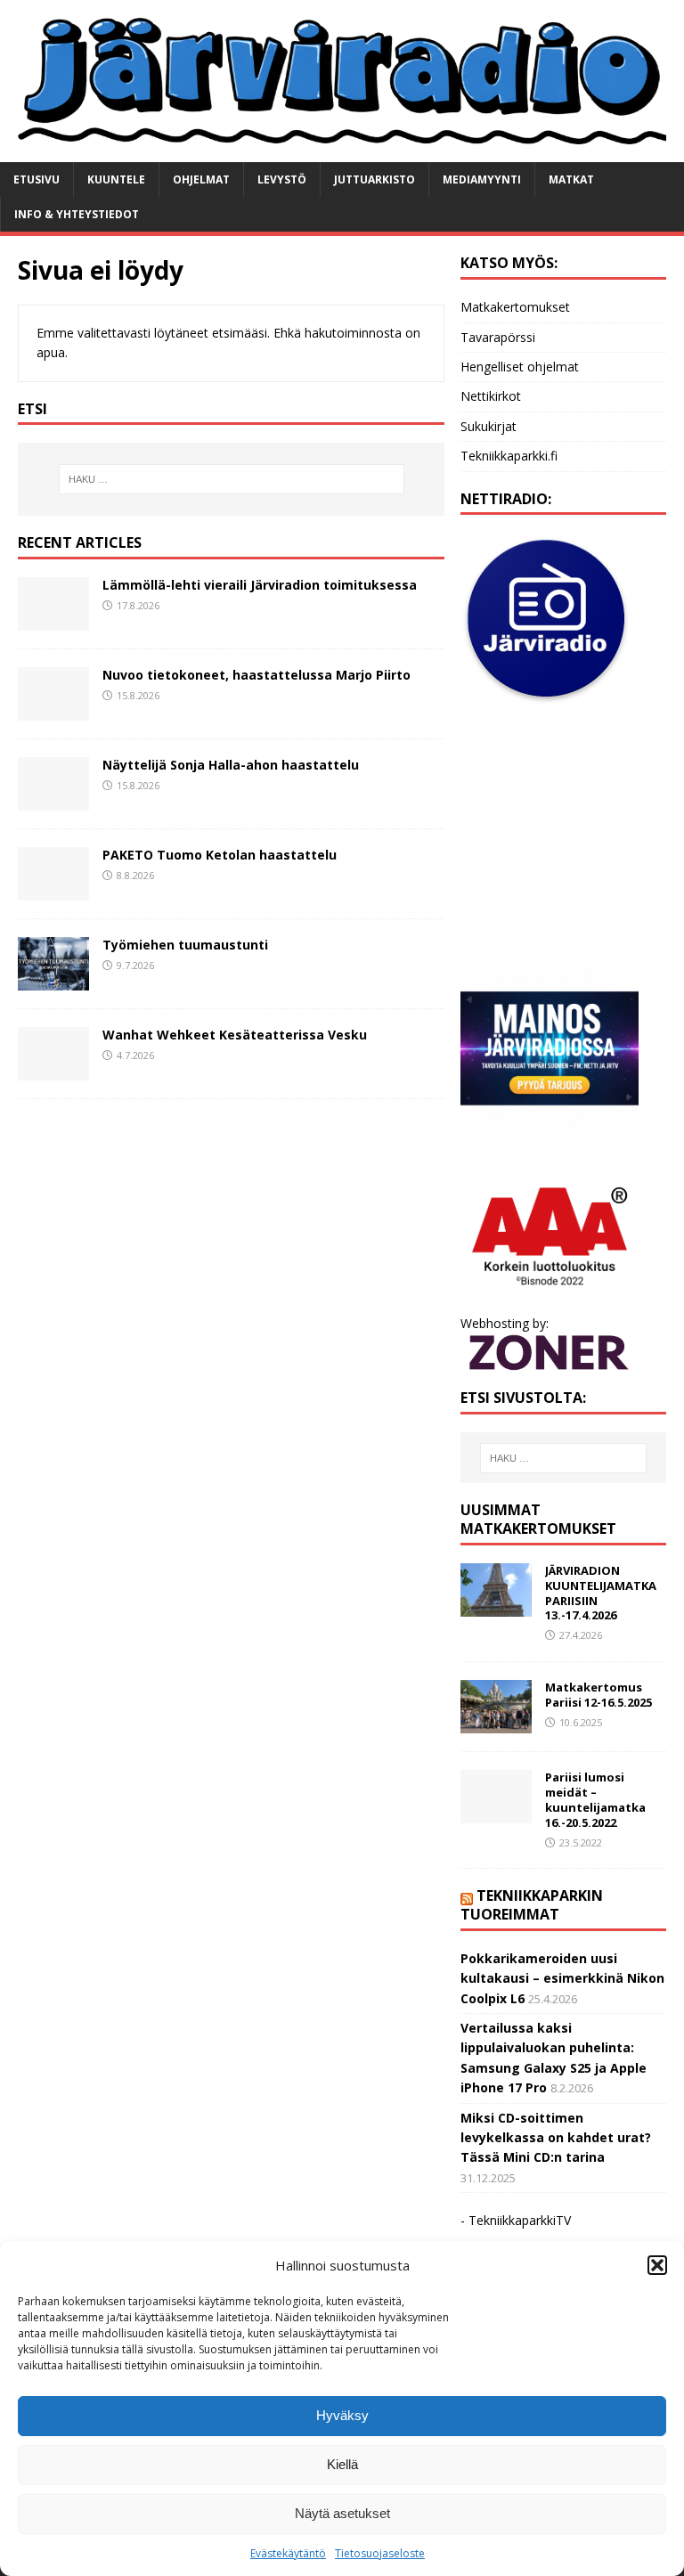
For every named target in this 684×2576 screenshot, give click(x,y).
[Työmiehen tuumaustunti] (53, 980)
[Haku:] (231, 479)
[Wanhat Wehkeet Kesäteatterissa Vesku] (53, 1070)
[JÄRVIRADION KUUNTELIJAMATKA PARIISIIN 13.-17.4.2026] (496, 1606)
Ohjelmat (201, 179)
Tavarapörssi (498, 337)
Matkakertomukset (515, 307)
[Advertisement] (563, 833)
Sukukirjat (489, 426)
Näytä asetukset (342, 2513)
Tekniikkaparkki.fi (509, 456)
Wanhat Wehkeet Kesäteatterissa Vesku (235, 1035)
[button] (657, 2265)
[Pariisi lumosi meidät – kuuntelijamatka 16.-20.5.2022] (496, 1813)
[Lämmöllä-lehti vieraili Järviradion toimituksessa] (53, 620)
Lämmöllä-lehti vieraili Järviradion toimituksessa (260, 585)
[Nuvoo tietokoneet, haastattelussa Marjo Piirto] (53, 710)
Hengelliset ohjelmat (520, 367)
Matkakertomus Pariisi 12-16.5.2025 (598, 1695)
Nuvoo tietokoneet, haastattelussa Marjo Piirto (256, 675)
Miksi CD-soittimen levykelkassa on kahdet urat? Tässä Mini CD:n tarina (556, 2138)
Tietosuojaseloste (380, 2553)
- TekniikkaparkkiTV (516, 2220)
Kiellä (342, 2464)
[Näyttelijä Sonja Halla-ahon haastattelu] (53, 800)
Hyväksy (342, 2415)
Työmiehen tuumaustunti (185, 945)
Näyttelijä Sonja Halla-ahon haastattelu (231, 765)
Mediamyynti (482, 179)
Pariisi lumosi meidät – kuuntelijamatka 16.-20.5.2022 (595, 1800)
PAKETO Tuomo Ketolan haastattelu (220, 855)
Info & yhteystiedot (77, 214)
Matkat (571, 179)
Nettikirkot (491, 396)
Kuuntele (116, 179)
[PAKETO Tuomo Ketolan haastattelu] (53, 890)
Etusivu (37, 179)
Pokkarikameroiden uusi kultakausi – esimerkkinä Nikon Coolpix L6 (562, 1978)
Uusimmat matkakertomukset (538, 1519)
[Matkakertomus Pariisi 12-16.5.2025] (496, 1723)
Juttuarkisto (375, 179)
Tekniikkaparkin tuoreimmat (532, 1905)
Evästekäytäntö (288, 2553)
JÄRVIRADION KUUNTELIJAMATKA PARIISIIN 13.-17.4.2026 (601, 1593)
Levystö (282, 179)
